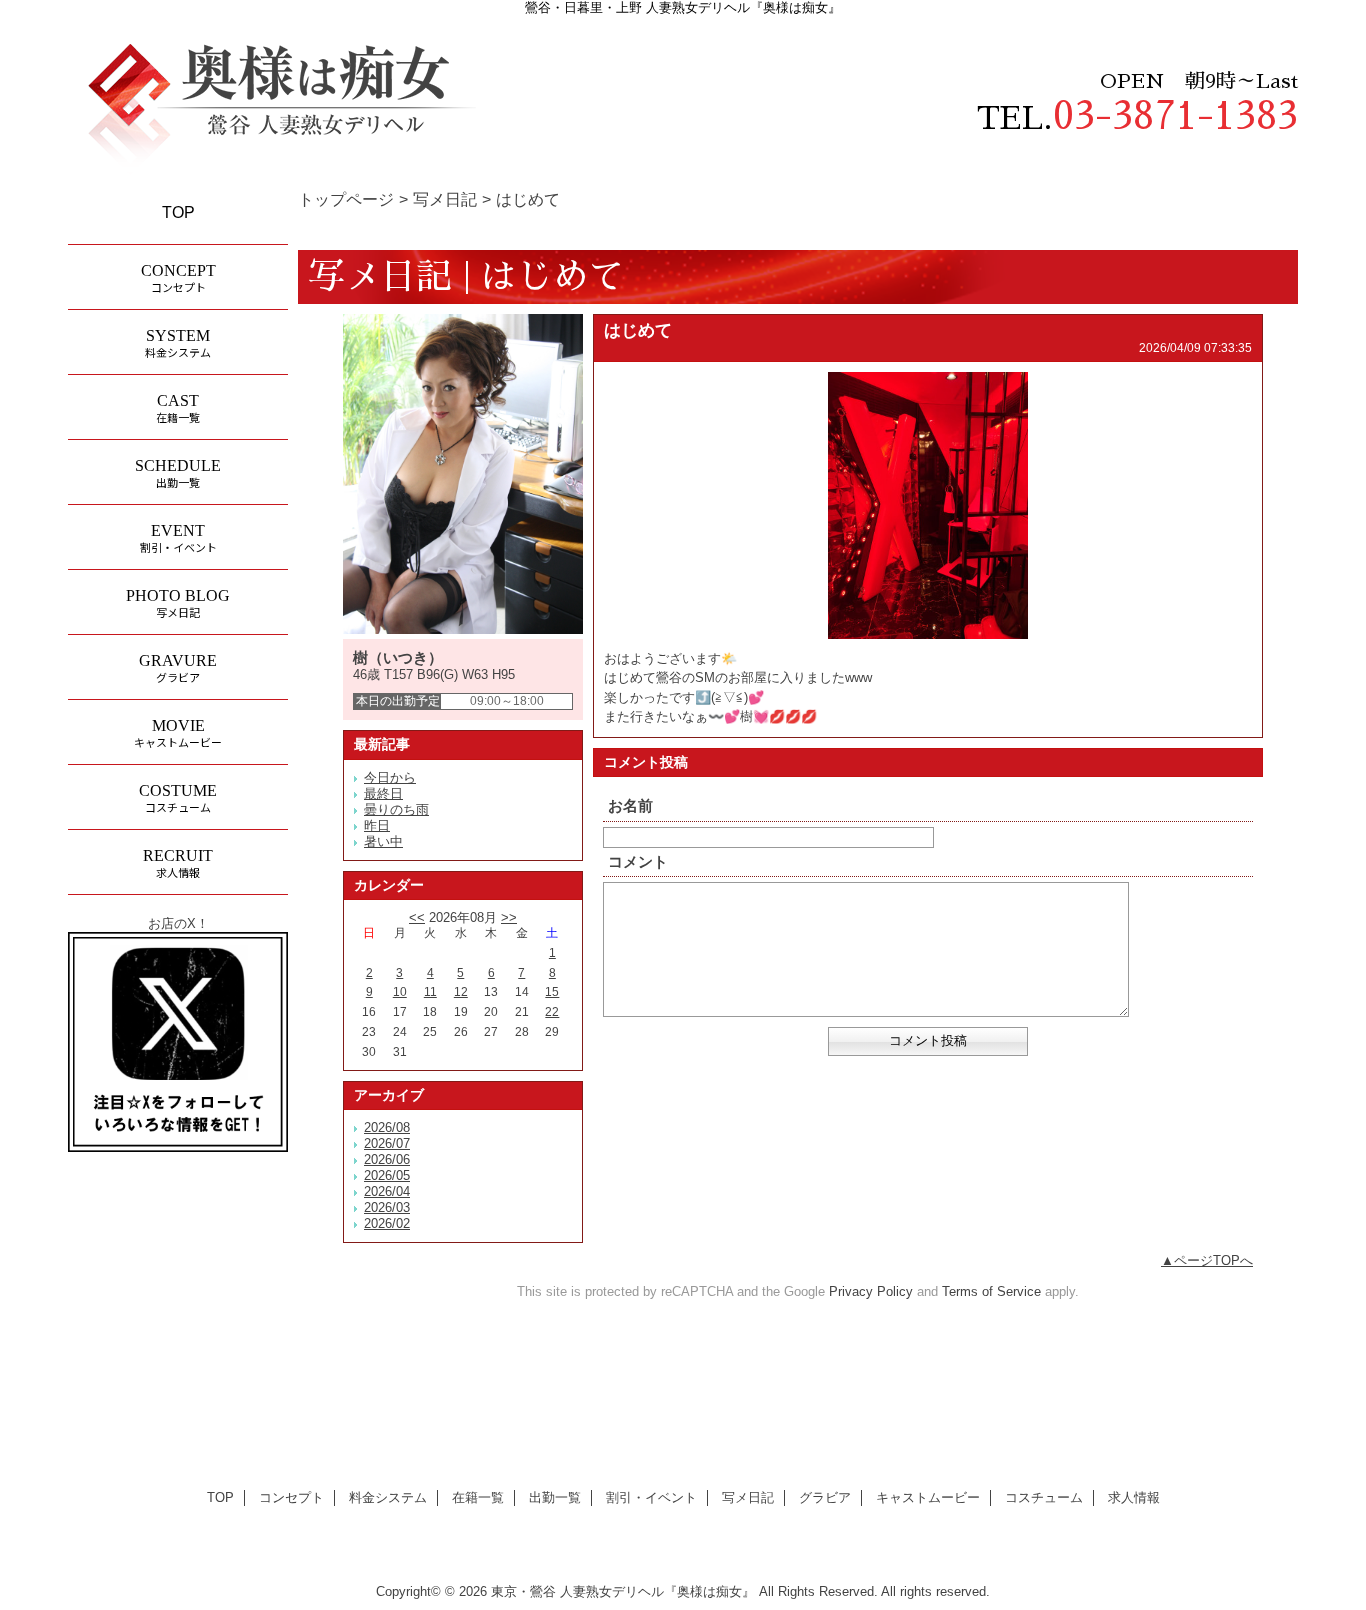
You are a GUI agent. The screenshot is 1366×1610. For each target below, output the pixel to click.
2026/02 (387, 1223)
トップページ (346, 199)
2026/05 (387, 1175)
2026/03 (387, 1207)
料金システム (388, 1497)
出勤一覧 (555, 1497)
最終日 (383, 793)
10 (400, 992)
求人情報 (1134, 1497)
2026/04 (387, 1191)
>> (509, 917)
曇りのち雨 (396, 809)
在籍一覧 (478, 1497)
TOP (178, 212)
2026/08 (387, 1127)
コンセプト (291, 1497)
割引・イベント (651, 1497)
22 (552, 1012)
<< (417, 917)
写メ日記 (445, 199)
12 (461, 992)
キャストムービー (928, 1497)
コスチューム (1044, 1497)
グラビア (825, 1497)
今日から (390, 777)
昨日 (377, 825)
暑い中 (383, 841)
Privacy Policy (871, 1291)
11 (430, 992)
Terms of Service (991, 1291)
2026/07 (387, 1143)
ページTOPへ (1213, 1260)
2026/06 (387, 1159)
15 (552, 992)
